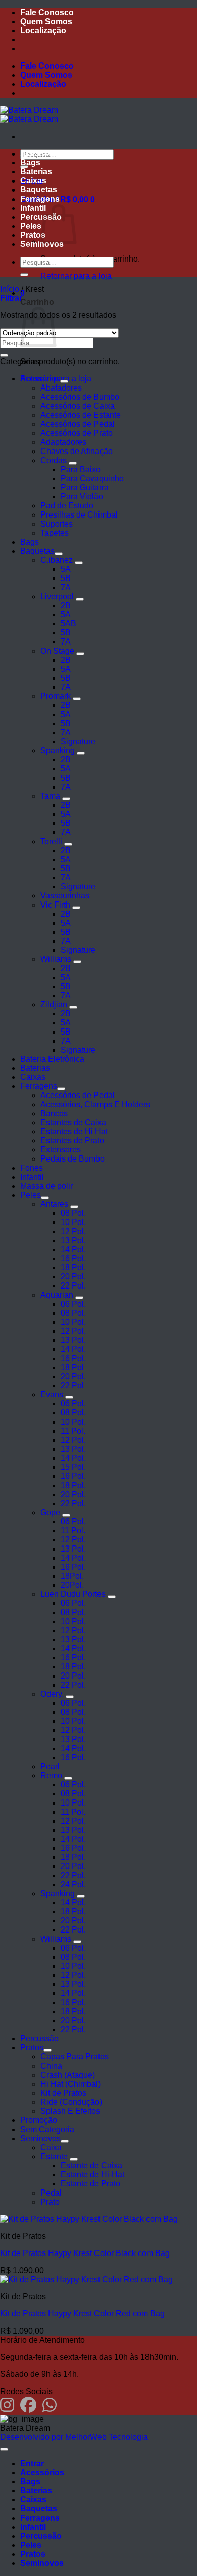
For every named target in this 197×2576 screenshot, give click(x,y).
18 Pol (72, 1367)
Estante (54, 2156)
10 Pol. (73, 1222)
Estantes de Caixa (73, 1122)
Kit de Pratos (63, 2093)
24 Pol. (73, 1884)
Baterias (36, 172)
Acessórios (42, 153)
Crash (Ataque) (68, 2075)
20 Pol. (73, 1277)
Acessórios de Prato (77, 433)
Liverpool (57, 596)
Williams (56, 959)
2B (66, 605)
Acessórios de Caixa (78, 406)
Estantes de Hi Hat (74, 1132)
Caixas (33, 181)
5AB (68, 624)
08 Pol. (73, 1213)
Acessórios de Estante (81, 415)
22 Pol (72, 1386)
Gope (50, 1512)
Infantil (33, 208)
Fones (32, 1168)
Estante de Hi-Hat (92, 2175)
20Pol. (72, 1585)
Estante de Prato (90, 2184)
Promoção (39, 2120)
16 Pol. (73, 1259)
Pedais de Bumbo (72, 1159)
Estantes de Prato (72, 1141)
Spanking (58, 751)
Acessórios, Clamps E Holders (95, 1104)
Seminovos (40, 2138)
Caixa (51, 2147)
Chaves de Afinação (77, 451)
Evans (52, 1395)
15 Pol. (73, 1467)
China (51, 2066)
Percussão (39, 2039)
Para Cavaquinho (92, 478)
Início (10, 289)
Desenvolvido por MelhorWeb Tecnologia (74, 2437)
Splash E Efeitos (70, 2111)
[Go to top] (4, 2449)
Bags (30, 163)
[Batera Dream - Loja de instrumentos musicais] (29, 115)
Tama (50, 796)
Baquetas (39, 190)
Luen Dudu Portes (73, 1594)
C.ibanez (57, 560)
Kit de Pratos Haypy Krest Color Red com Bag (82, 2314)
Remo (51, 1776)
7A (66, 587)
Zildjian (54, 1005)
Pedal (51, 2193)
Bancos (54, 1113)
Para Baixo (81, 469)
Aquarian (57, 1295)
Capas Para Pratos (75, 2057)
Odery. (52, 1694)
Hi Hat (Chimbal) (70, 2084)
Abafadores (61, 388)
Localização (43, 30)
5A (66, 569)
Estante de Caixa (91, 2166)
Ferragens (40, 199)
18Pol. (72, 1576)
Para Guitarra (85, 488)
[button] (11, 298)
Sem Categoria (47, 2129)
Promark (56, 696)
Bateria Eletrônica (52, 1059)
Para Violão (82, 497)
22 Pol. (73, 1286)
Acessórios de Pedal (78, 424)
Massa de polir (46, 1186)
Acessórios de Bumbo (80, 397)
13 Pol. (73, 1240)
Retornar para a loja (76, 276)
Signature (78, 742)
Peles (31, 226)
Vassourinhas (65, 896)
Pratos (33, 235)
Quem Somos (46, 21)
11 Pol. (73, 1431)
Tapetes (55, 533)
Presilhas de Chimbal (79, 515)
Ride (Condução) (71, 2102)
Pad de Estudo (67, 506)
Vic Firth (55, 905)
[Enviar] (24, 275)
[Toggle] (64, 381)
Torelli (51, 841)
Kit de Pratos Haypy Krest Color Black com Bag (85, 2253)
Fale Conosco (47, 12)
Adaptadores (63, 442)
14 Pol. (73, 1249)
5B (66, 578)
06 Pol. (73, 1304)
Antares (54, 1204)
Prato (50, 2202)
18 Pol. (73, 1268)
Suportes (57, 524)
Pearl (50, 1766)
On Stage (57, 651)
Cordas (54, 460)
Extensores (61, 1150)
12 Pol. (73, 1231)
